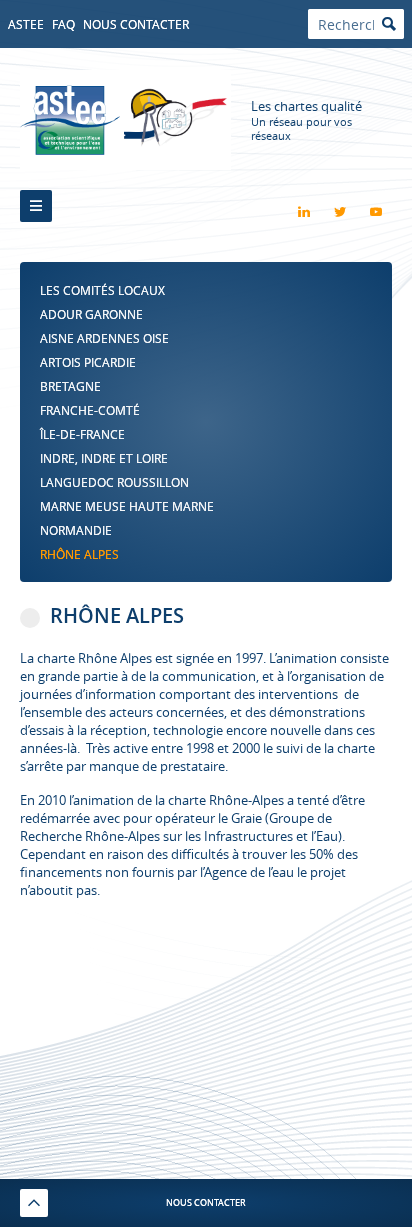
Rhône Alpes (79, 554)
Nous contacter (136, 24)
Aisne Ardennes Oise (104, 338)
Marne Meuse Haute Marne (127, 506)
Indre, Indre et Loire (104, 458)
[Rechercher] (389, 24)
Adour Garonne (91, 314)
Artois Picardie (88, 362)
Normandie (76, 530)
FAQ (63, 24)
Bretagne (70, 386)
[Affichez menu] (36, 206)
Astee (26, 24)
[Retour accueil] (125, 120)
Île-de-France (82, 434)
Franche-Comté (90, 410)
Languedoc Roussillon (114, 482)
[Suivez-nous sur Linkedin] (304, 212)
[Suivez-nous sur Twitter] (340, 212)
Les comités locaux (102, 290)
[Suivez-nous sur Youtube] (376, 212)
